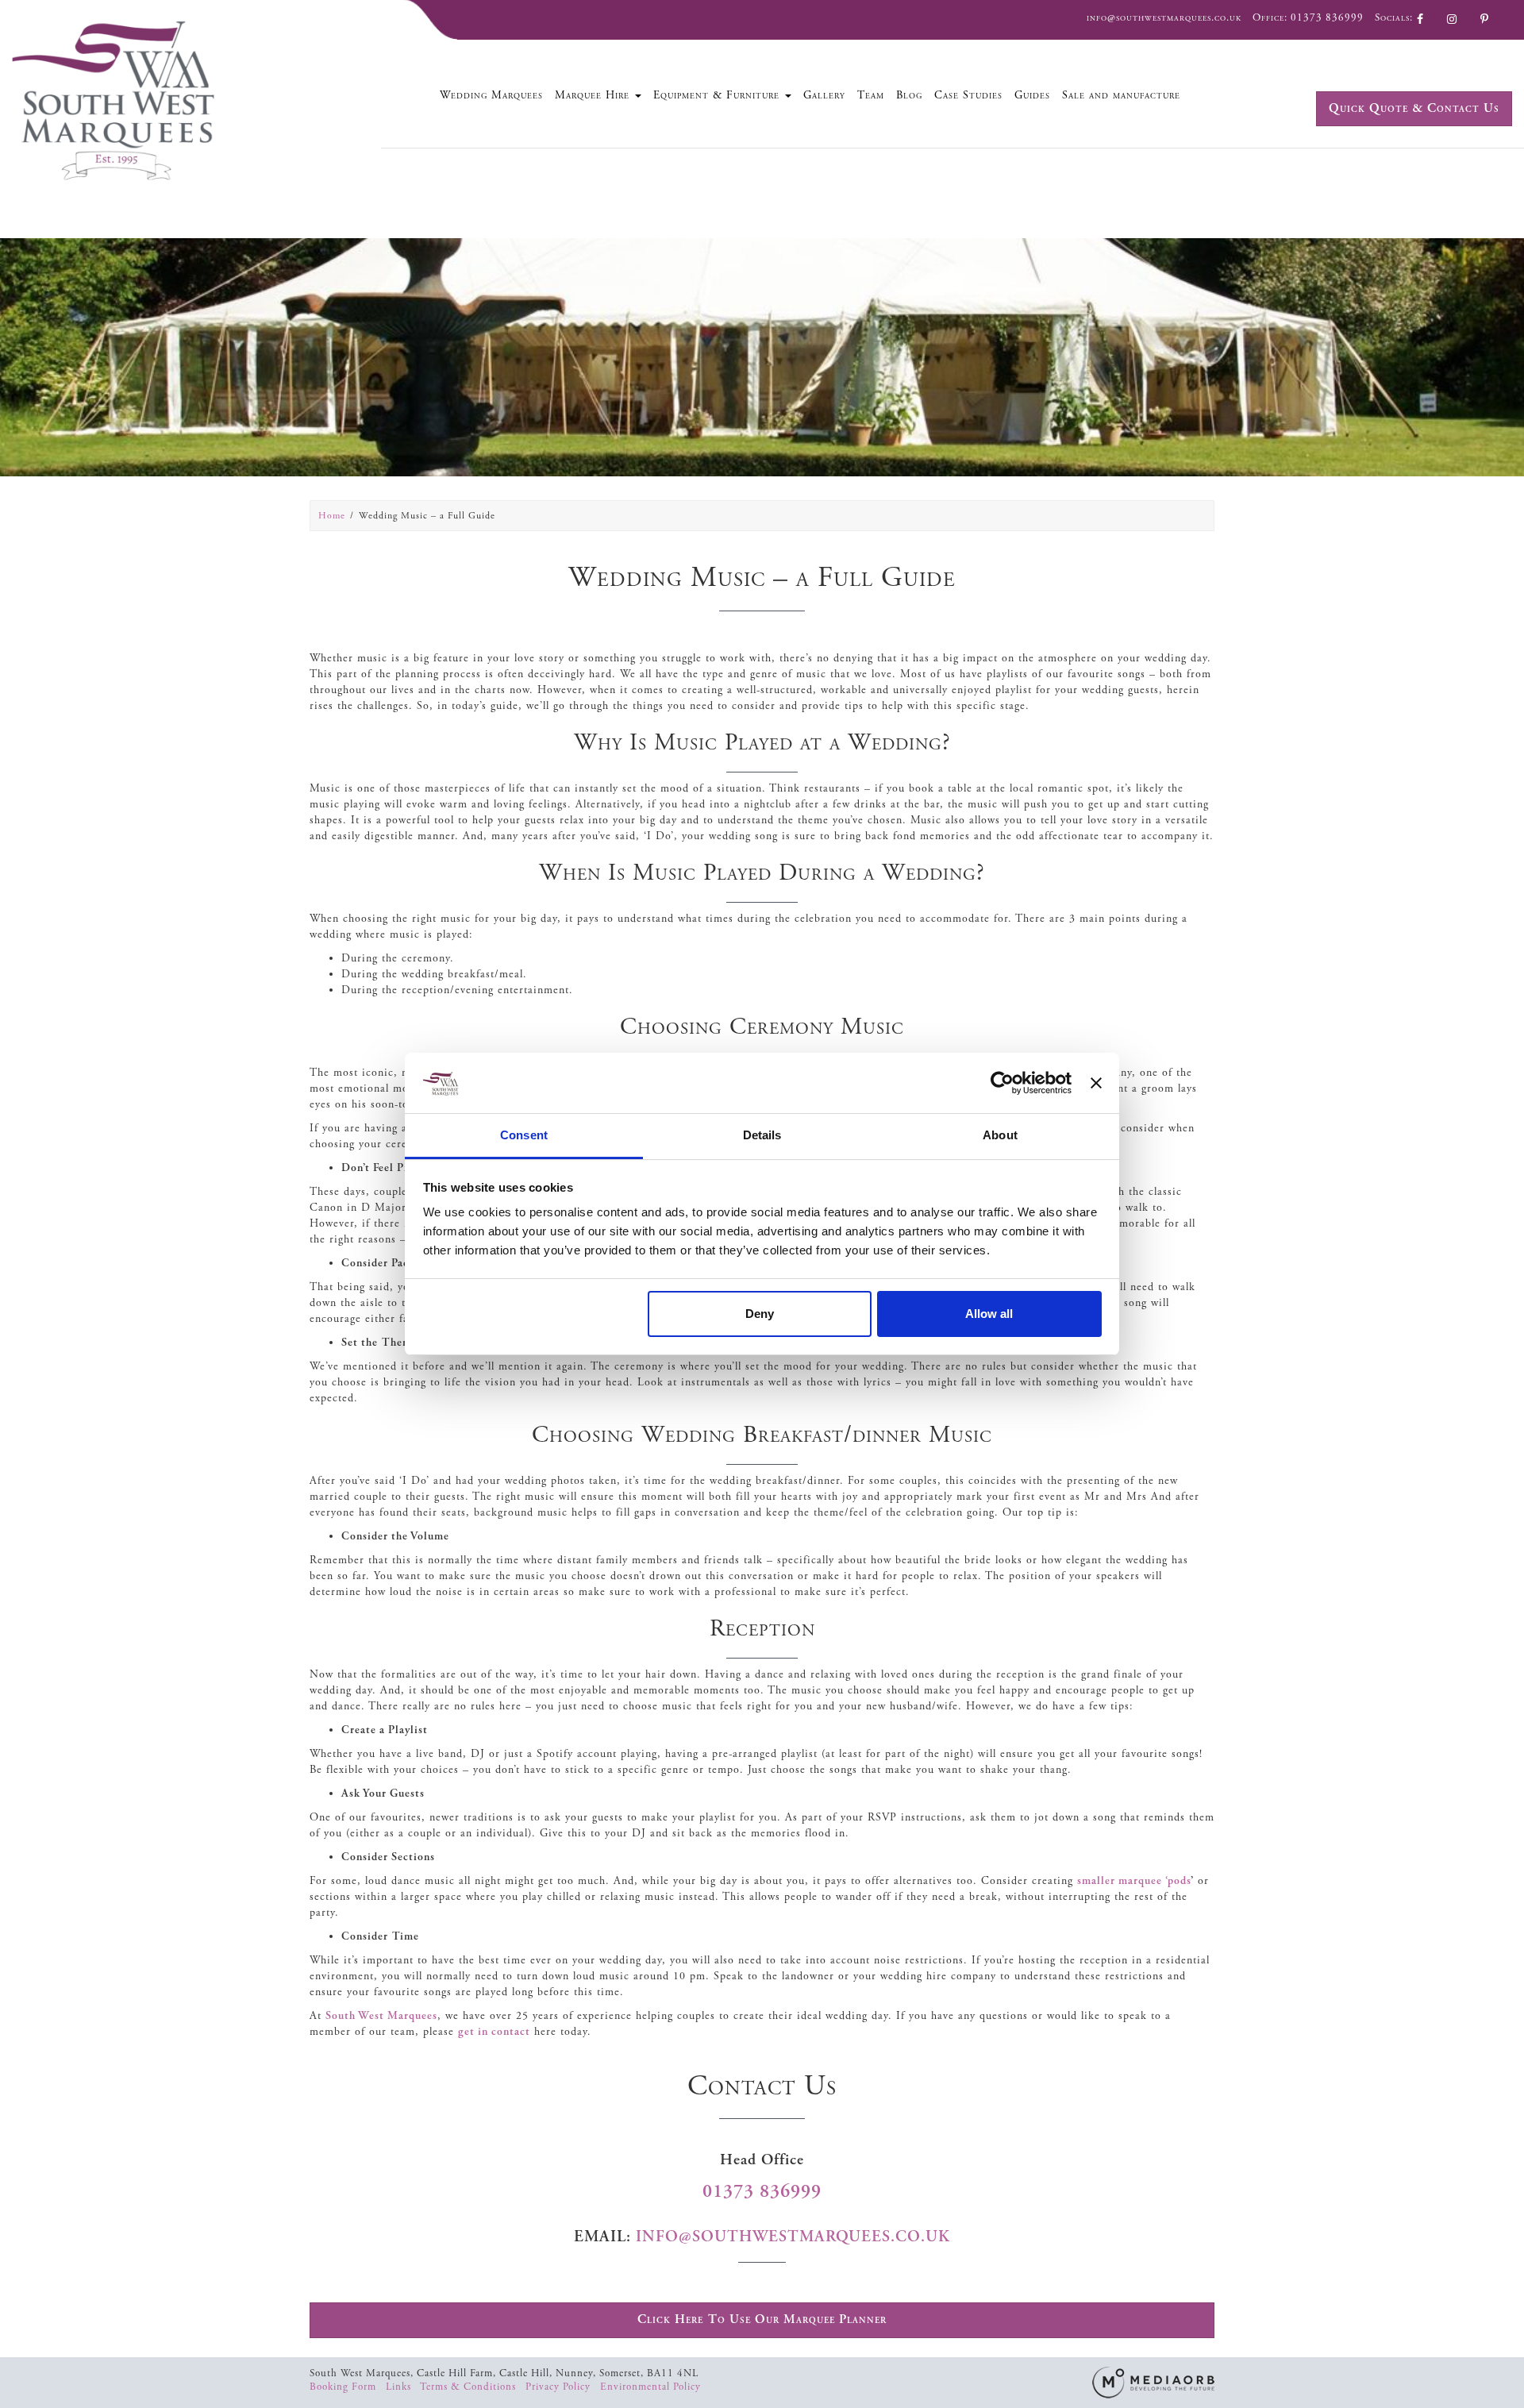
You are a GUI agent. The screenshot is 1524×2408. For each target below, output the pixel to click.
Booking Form (344, 2387)
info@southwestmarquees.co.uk (1164, 18)
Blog (909, 95)
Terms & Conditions (470, 2387)
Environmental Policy (650, 2387)
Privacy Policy (560, 2387)
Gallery (824, 95)
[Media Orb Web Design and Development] (1153, 2381)
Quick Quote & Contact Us (1414, 108)
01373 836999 (1327, 18)
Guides (1032, 95)
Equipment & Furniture (718, 95)
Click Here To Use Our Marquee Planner (762, 2319)
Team (871, 95)
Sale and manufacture (1121, 95)
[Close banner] (1096, 1083)
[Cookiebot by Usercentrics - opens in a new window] (1002, 1083)
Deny (760, 1314)
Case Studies (968, 95)
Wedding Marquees (491, 95)
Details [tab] (762, 1135)
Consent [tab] (524, 1135)
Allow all (989, 1314)
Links (400, 2387)
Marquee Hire (594, 95)
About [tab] (1000, 1135)
